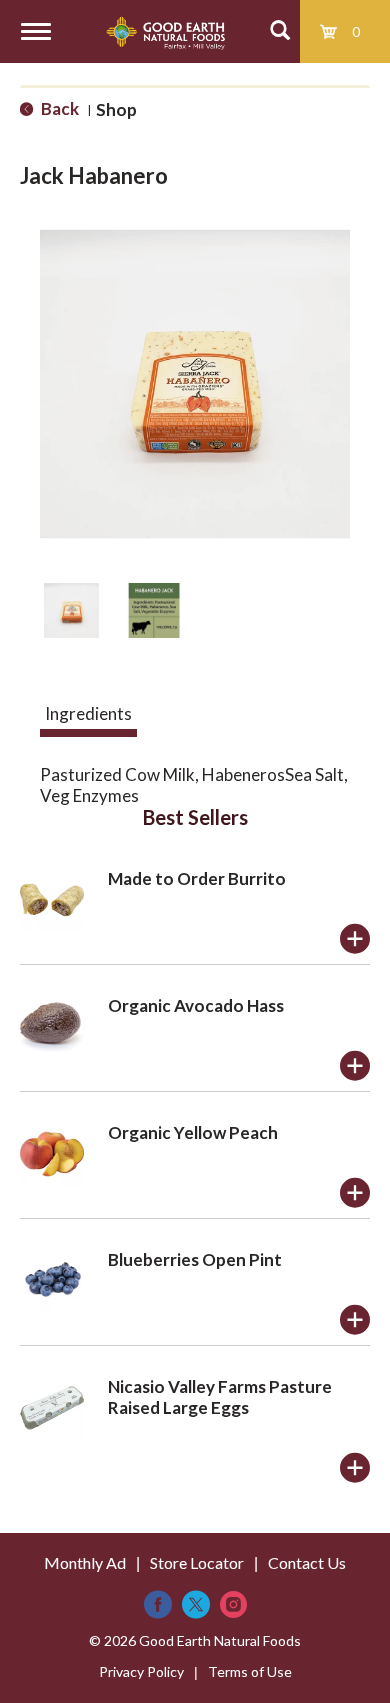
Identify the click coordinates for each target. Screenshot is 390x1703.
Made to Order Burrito (197, 878)
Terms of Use (250, 1671)
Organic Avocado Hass (196, 1005)
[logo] (165, 31)
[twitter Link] (196, 1604)
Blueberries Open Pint (195, 1259)
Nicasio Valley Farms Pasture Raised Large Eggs (220, 1397)
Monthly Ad (85, 1562)
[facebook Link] (158, 1604)
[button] (71, 610)
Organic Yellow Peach (193, 1132)
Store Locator (197, 1562)
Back (58, 108)
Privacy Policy (141, 1671)
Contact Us (307, 1562)
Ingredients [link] (88, 713)
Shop (116, 109)
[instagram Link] (233, 1604)
